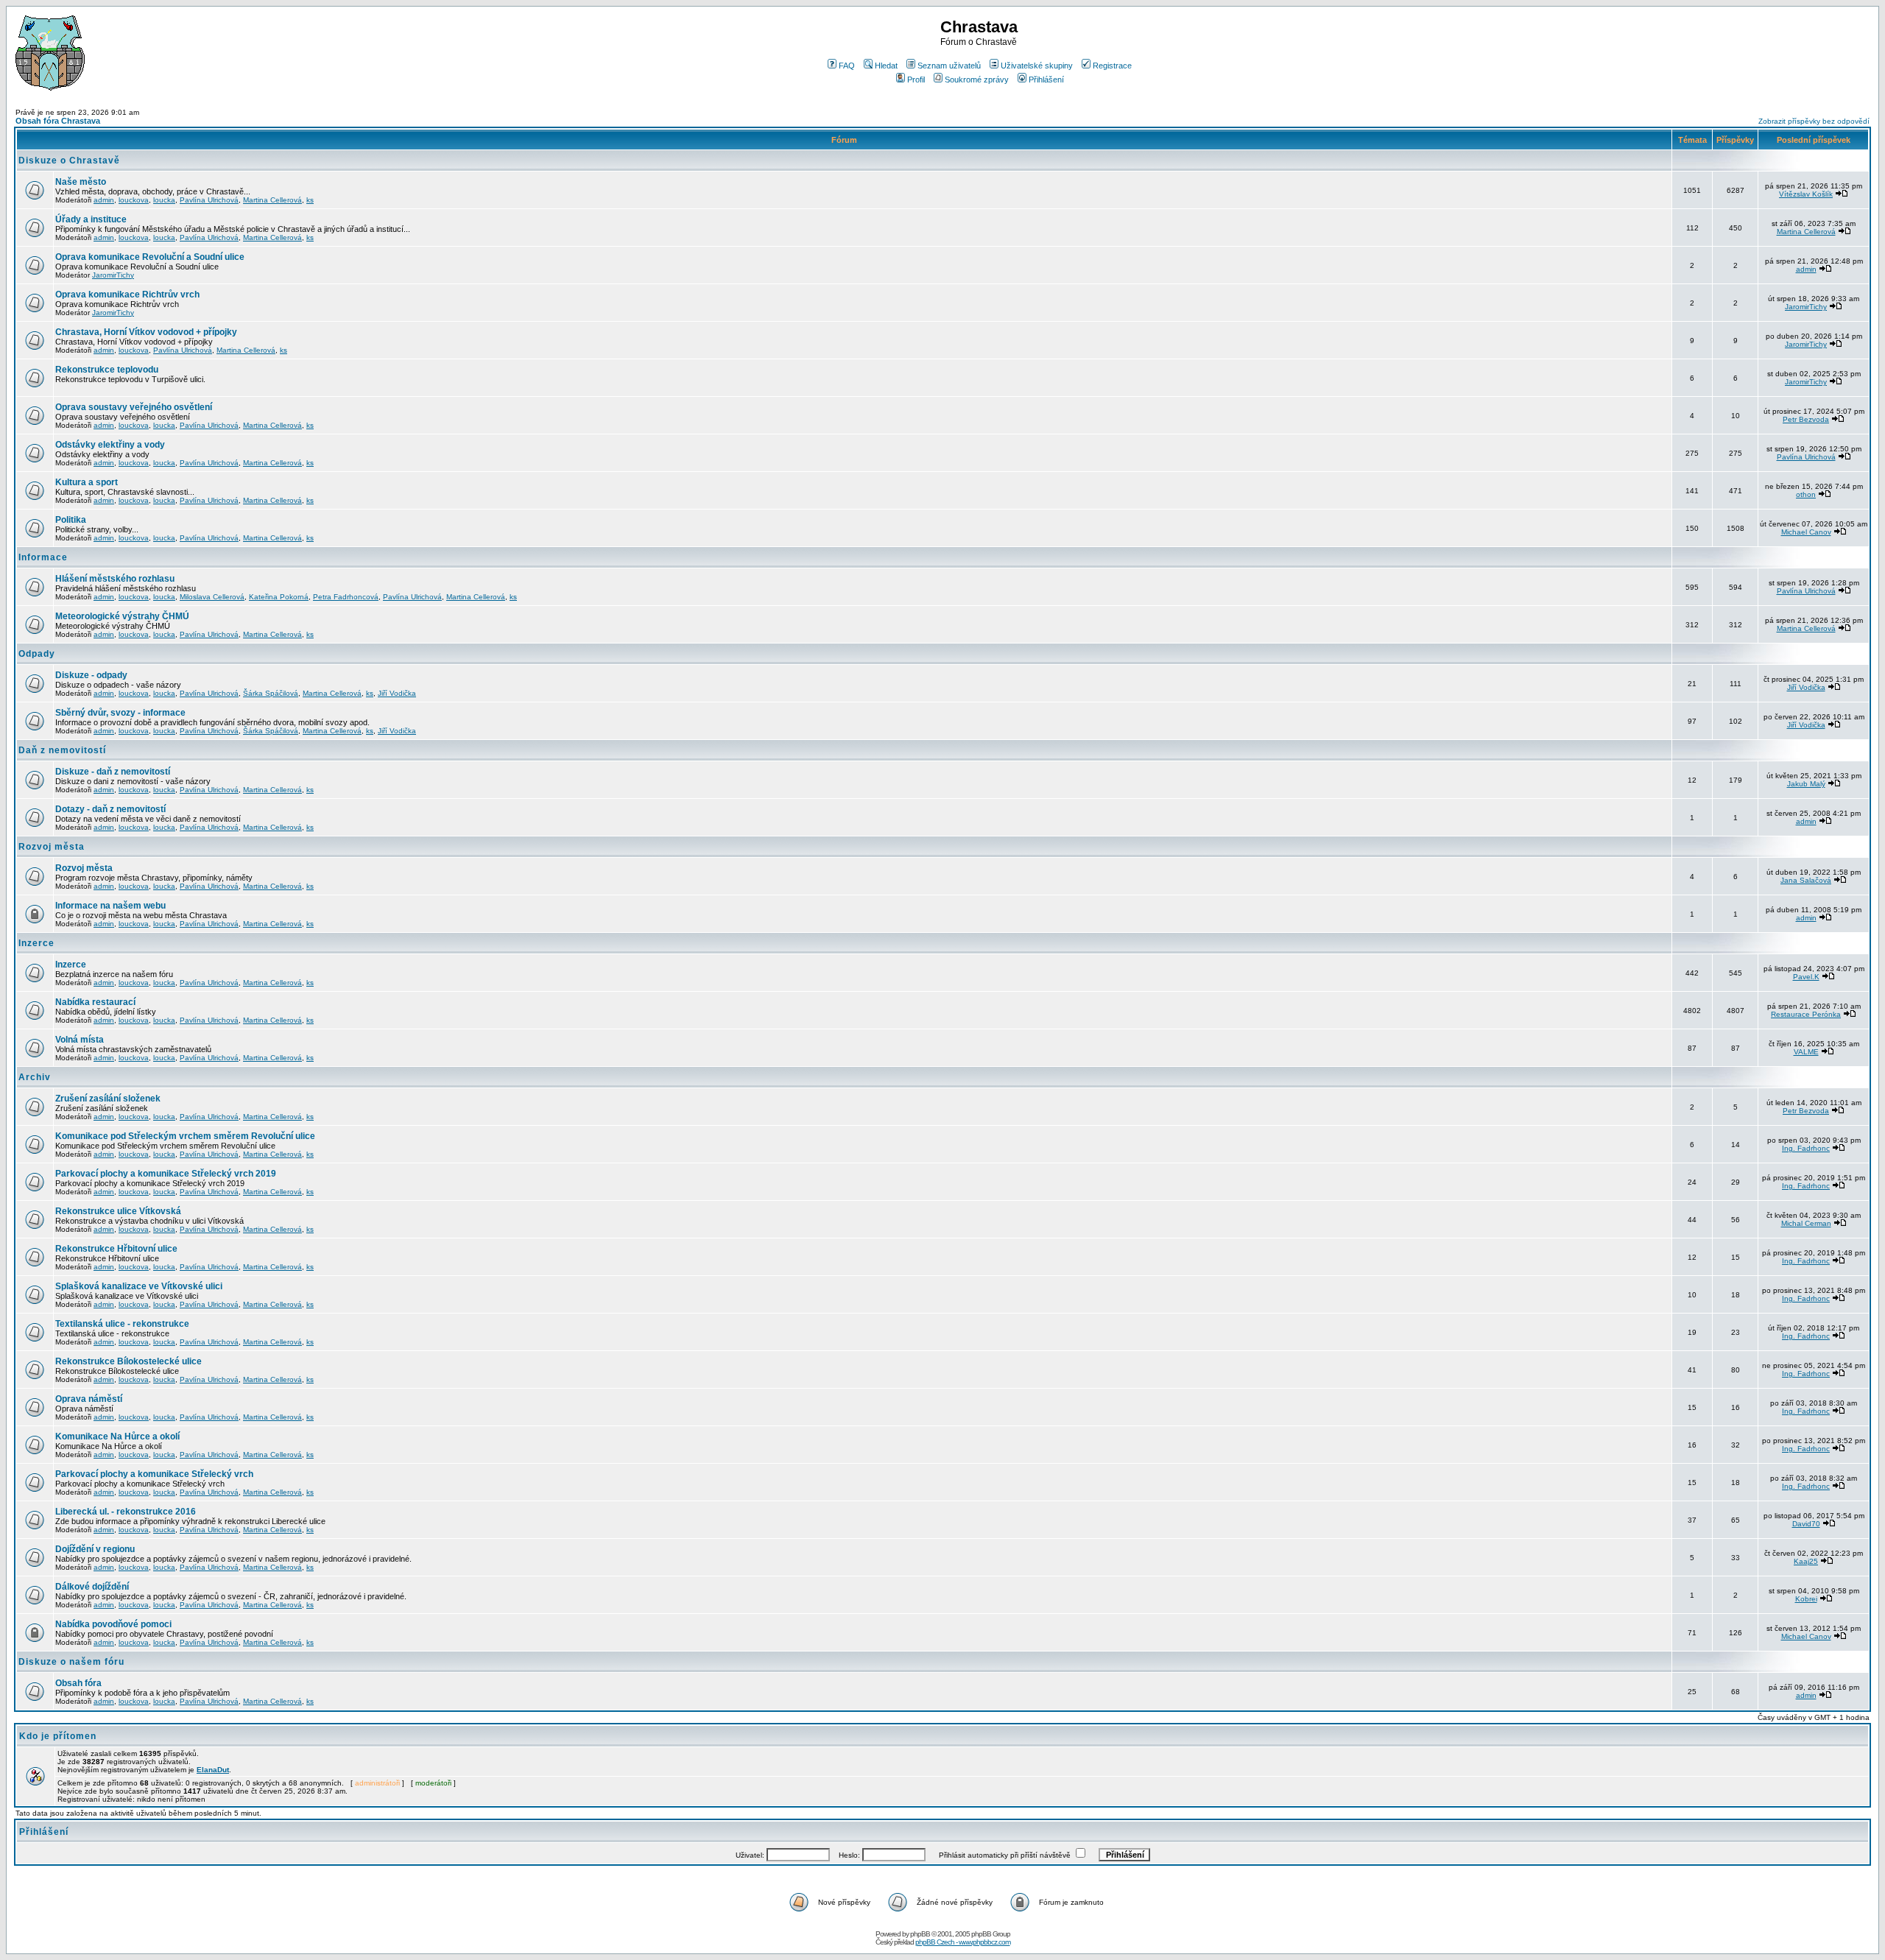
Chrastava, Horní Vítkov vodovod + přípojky (146, 332)
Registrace (1112, 66)
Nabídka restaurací (95, 1002)
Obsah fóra (78, 1683)
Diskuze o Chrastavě (69, 161)
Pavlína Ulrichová (209, 200)
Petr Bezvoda (1806, 419)
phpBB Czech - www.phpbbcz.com (963, 1942)
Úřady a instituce (91, 219)
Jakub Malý (1806, 784)
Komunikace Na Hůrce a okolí (117, 1436)
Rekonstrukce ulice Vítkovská (118, 1211)
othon (1806, 494)
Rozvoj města (52, 847)
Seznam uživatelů (949, 66)
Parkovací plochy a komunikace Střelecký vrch (154, 1474)
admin (104, 200)
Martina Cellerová (272, 200)
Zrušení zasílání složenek (108, 1099)
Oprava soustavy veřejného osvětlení (134, 407)
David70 (1806, 1524)
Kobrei (1806, 1599)
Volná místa (80, 1040)
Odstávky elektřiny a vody (110, 445)
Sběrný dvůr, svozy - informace (120, 713)
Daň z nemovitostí (62, 750)
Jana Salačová (1806, 880)
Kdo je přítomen (58, 1736)
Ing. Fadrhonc (1806, 1148)
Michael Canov (1806, 532)
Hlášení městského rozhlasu (115, 579)
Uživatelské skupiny (1037, 66)
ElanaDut (213, 1770)
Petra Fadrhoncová (346, 597)
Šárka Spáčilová (271, 693)
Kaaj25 (1806, 1561)
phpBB (920, 1934)
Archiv (35, 1077)
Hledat (886, 66)
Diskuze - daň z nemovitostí (113, 772)
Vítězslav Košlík (1806, 194)
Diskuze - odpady (91, 675)
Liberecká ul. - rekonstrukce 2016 (126, 1512)
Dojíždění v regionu (95, 1549)
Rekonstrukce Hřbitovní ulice (116, 1249)
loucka (164, 200)
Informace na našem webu (110, 906)
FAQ (847, 66)
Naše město (81, 182)
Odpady (37, 654)
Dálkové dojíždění (92, 1587)
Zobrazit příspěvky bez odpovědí (1814, 121)
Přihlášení (1046, 80)
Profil (916, 80)
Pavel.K (1806, 977)
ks (310, 200)
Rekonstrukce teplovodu (107, 370)
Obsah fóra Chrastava (58, 121)
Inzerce (36, 943)
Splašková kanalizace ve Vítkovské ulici (139, 1286)
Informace (43, 557)
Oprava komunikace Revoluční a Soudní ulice (150, 257)
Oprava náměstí (89, 1399)
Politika (71, 520)
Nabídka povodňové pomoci (113, 1624)
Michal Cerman (1806, 1223)
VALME (1806, 1052)
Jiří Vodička (397, 693)
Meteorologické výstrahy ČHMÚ (122, 616)
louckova (134, 200)
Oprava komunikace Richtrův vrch (127, 295)
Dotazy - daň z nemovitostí (110, 809)
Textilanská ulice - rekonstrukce (122, 1324)
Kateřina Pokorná (279, 597)
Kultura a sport (87, 482)
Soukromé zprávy (977, 80)
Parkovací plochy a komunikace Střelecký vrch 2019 (166, 1174)
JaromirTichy (113, 275)
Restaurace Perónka (1806, 1014)
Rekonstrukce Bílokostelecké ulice (128, 1361)
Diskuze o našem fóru (71, 1662)
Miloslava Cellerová (212, 597)
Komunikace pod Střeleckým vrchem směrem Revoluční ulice (185, 1136)
